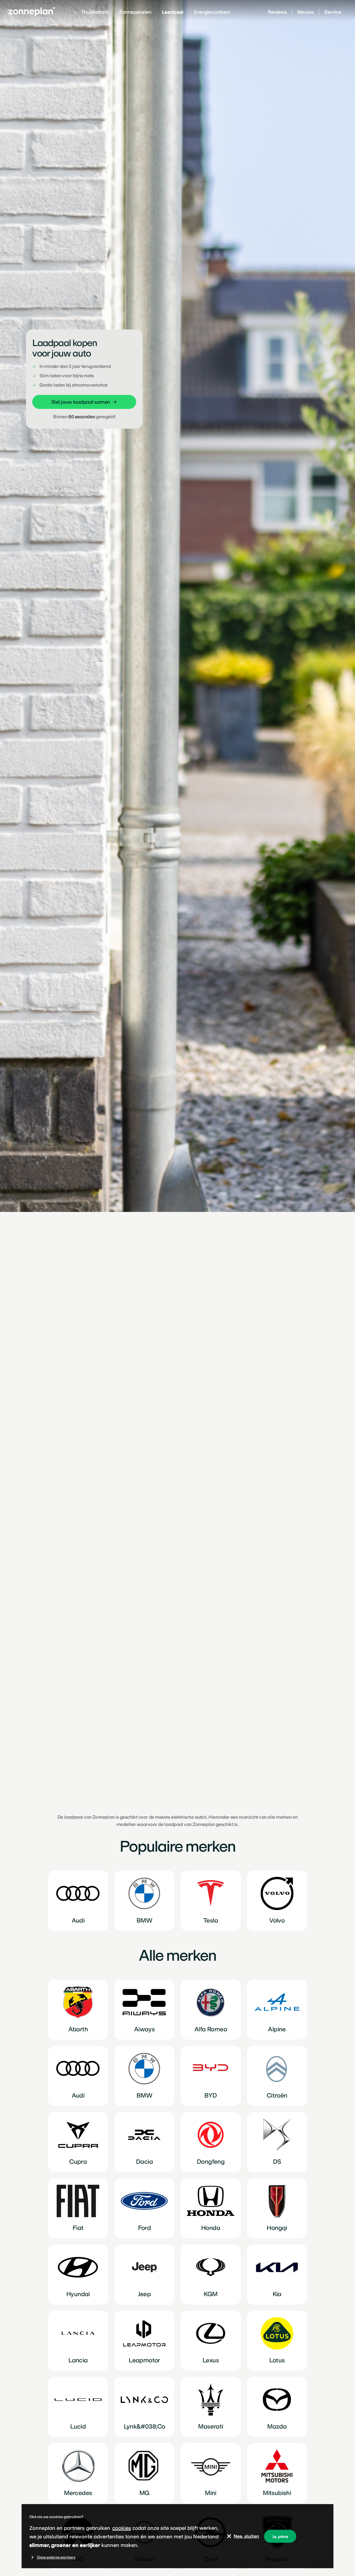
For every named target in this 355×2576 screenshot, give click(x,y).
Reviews (277, 12)
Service (333, 12)
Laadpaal (173, 12)
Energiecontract (212, 12)
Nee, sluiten (246, 2536)
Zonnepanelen (135, 12)
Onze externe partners (56, 2557)
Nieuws (306, 12)
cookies (122, 2528)
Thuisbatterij (95, 12)
